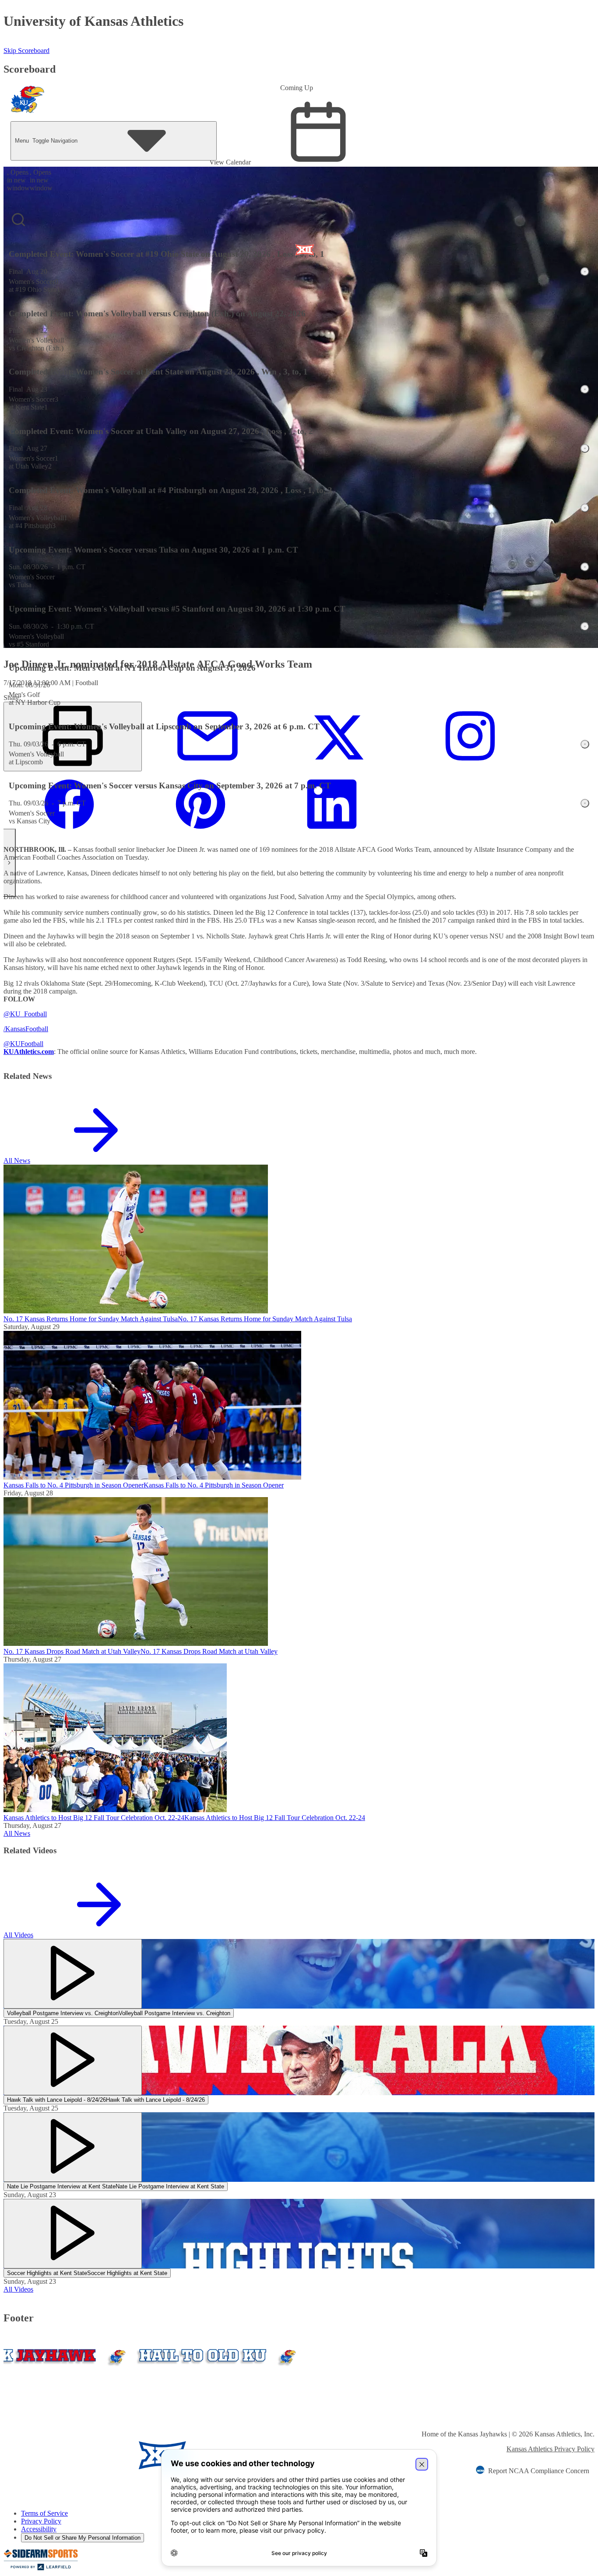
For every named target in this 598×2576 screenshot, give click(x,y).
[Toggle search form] (18, 220)
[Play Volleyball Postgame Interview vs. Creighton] (73, 1974)
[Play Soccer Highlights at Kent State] (73, 2234)
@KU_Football (25, 1014)
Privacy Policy (41, 2521)
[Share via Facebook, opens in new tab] (69, 835)
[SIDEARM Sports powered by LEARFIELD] (41, 2568)
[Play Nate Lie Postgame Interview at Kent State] (73, 2147)
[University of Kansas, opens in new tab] (55, 2456)
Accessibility (39, 2529)
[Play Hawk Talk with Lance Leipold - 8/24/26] (73, 2060)
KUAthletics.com (29, 1052)
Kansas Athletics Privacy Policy (551, 2449)
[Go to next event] (10, 863)
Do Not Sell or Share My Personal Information (83, 2538)
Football (37, 1029)
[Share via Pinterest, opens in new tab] (201, 835)
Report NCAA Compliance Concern (539, 2471)
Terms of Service (44, 2513)
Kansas (15, 1029)
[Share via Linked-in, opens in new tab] (332, 835)
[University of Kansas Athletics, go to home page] (28, 101)
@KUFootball (23, 1044)
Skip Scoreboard (26, 51)
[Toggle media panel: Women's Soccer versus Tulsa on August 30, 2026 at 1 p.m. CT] (585, 567)
